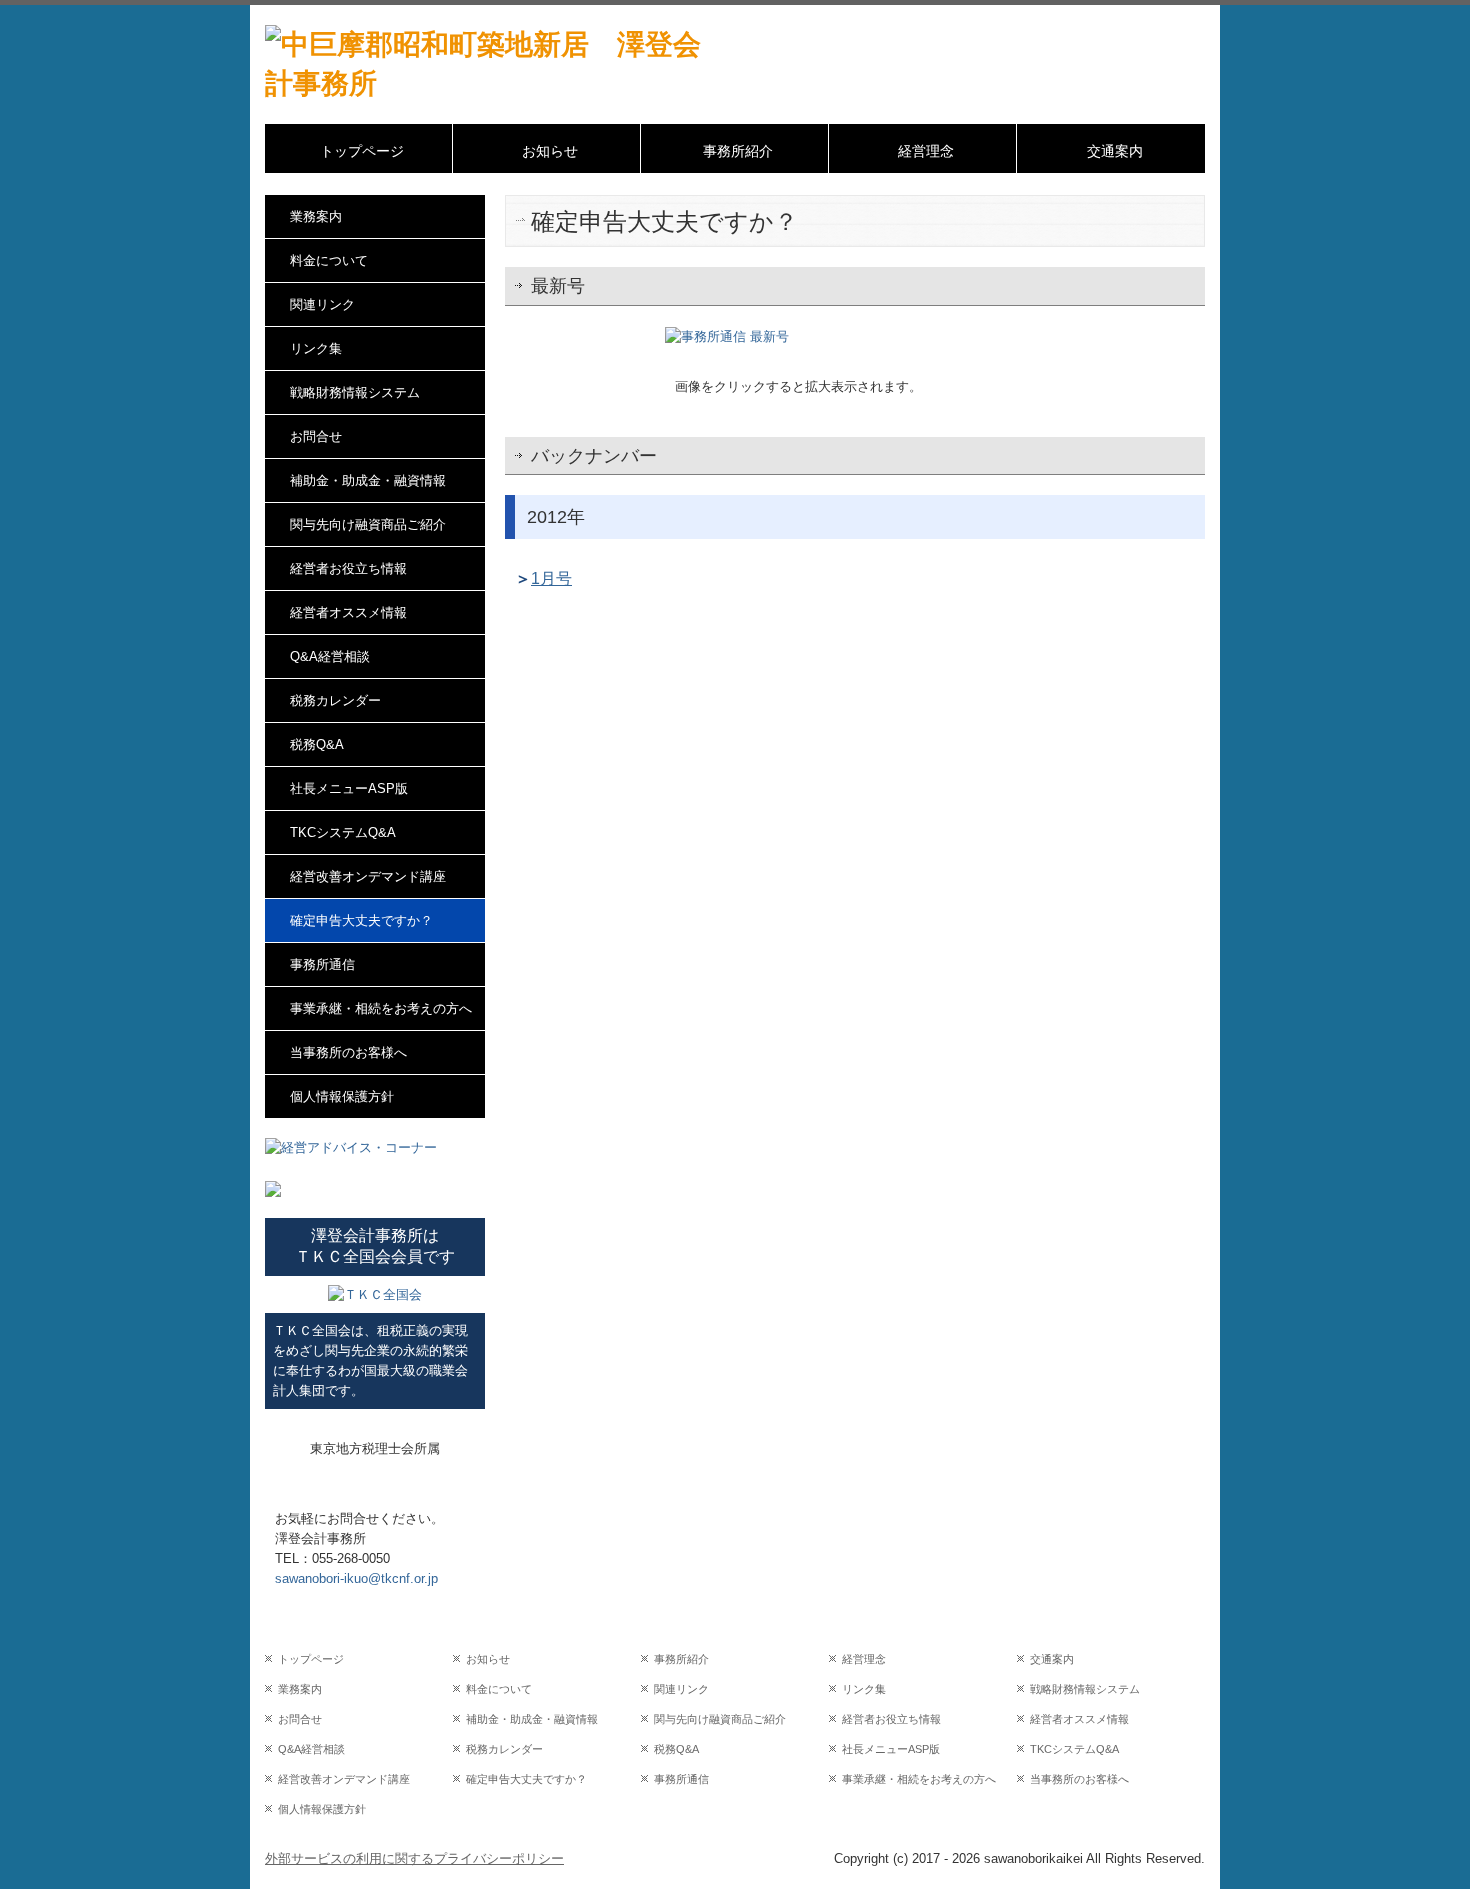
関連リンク (322, 304)
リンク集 (316, 348)
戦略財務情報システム (355, 392)
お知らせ (550, 151)
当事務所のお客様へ (348, 1052)
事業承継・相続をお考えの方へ (381, 1008)
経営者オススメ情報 (348, 612)
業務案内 (316, 216)
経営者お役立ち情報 (348, 568)
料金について (329, 260)
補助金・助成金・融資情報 (368, 480)
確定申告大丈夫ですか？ (361, 920)
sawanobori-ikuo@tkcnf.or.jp (356, 1578)
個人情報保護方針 (342, 1096)
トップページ (362, 151)
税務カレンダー (335, 700)
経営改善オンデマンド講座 (368, 876)
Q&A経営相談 (330, 656)
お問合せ (316, 436)
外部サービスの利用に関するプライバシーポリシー (414, 1858)
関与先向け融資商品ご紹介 (368, 524)
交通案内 (1115, 151)
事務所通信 (322, 964)
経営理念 (926, 151)
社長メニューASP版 (349, 788)
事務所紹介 (738, 151)
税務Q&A (317, 744)
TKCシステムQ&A (343, 832)
